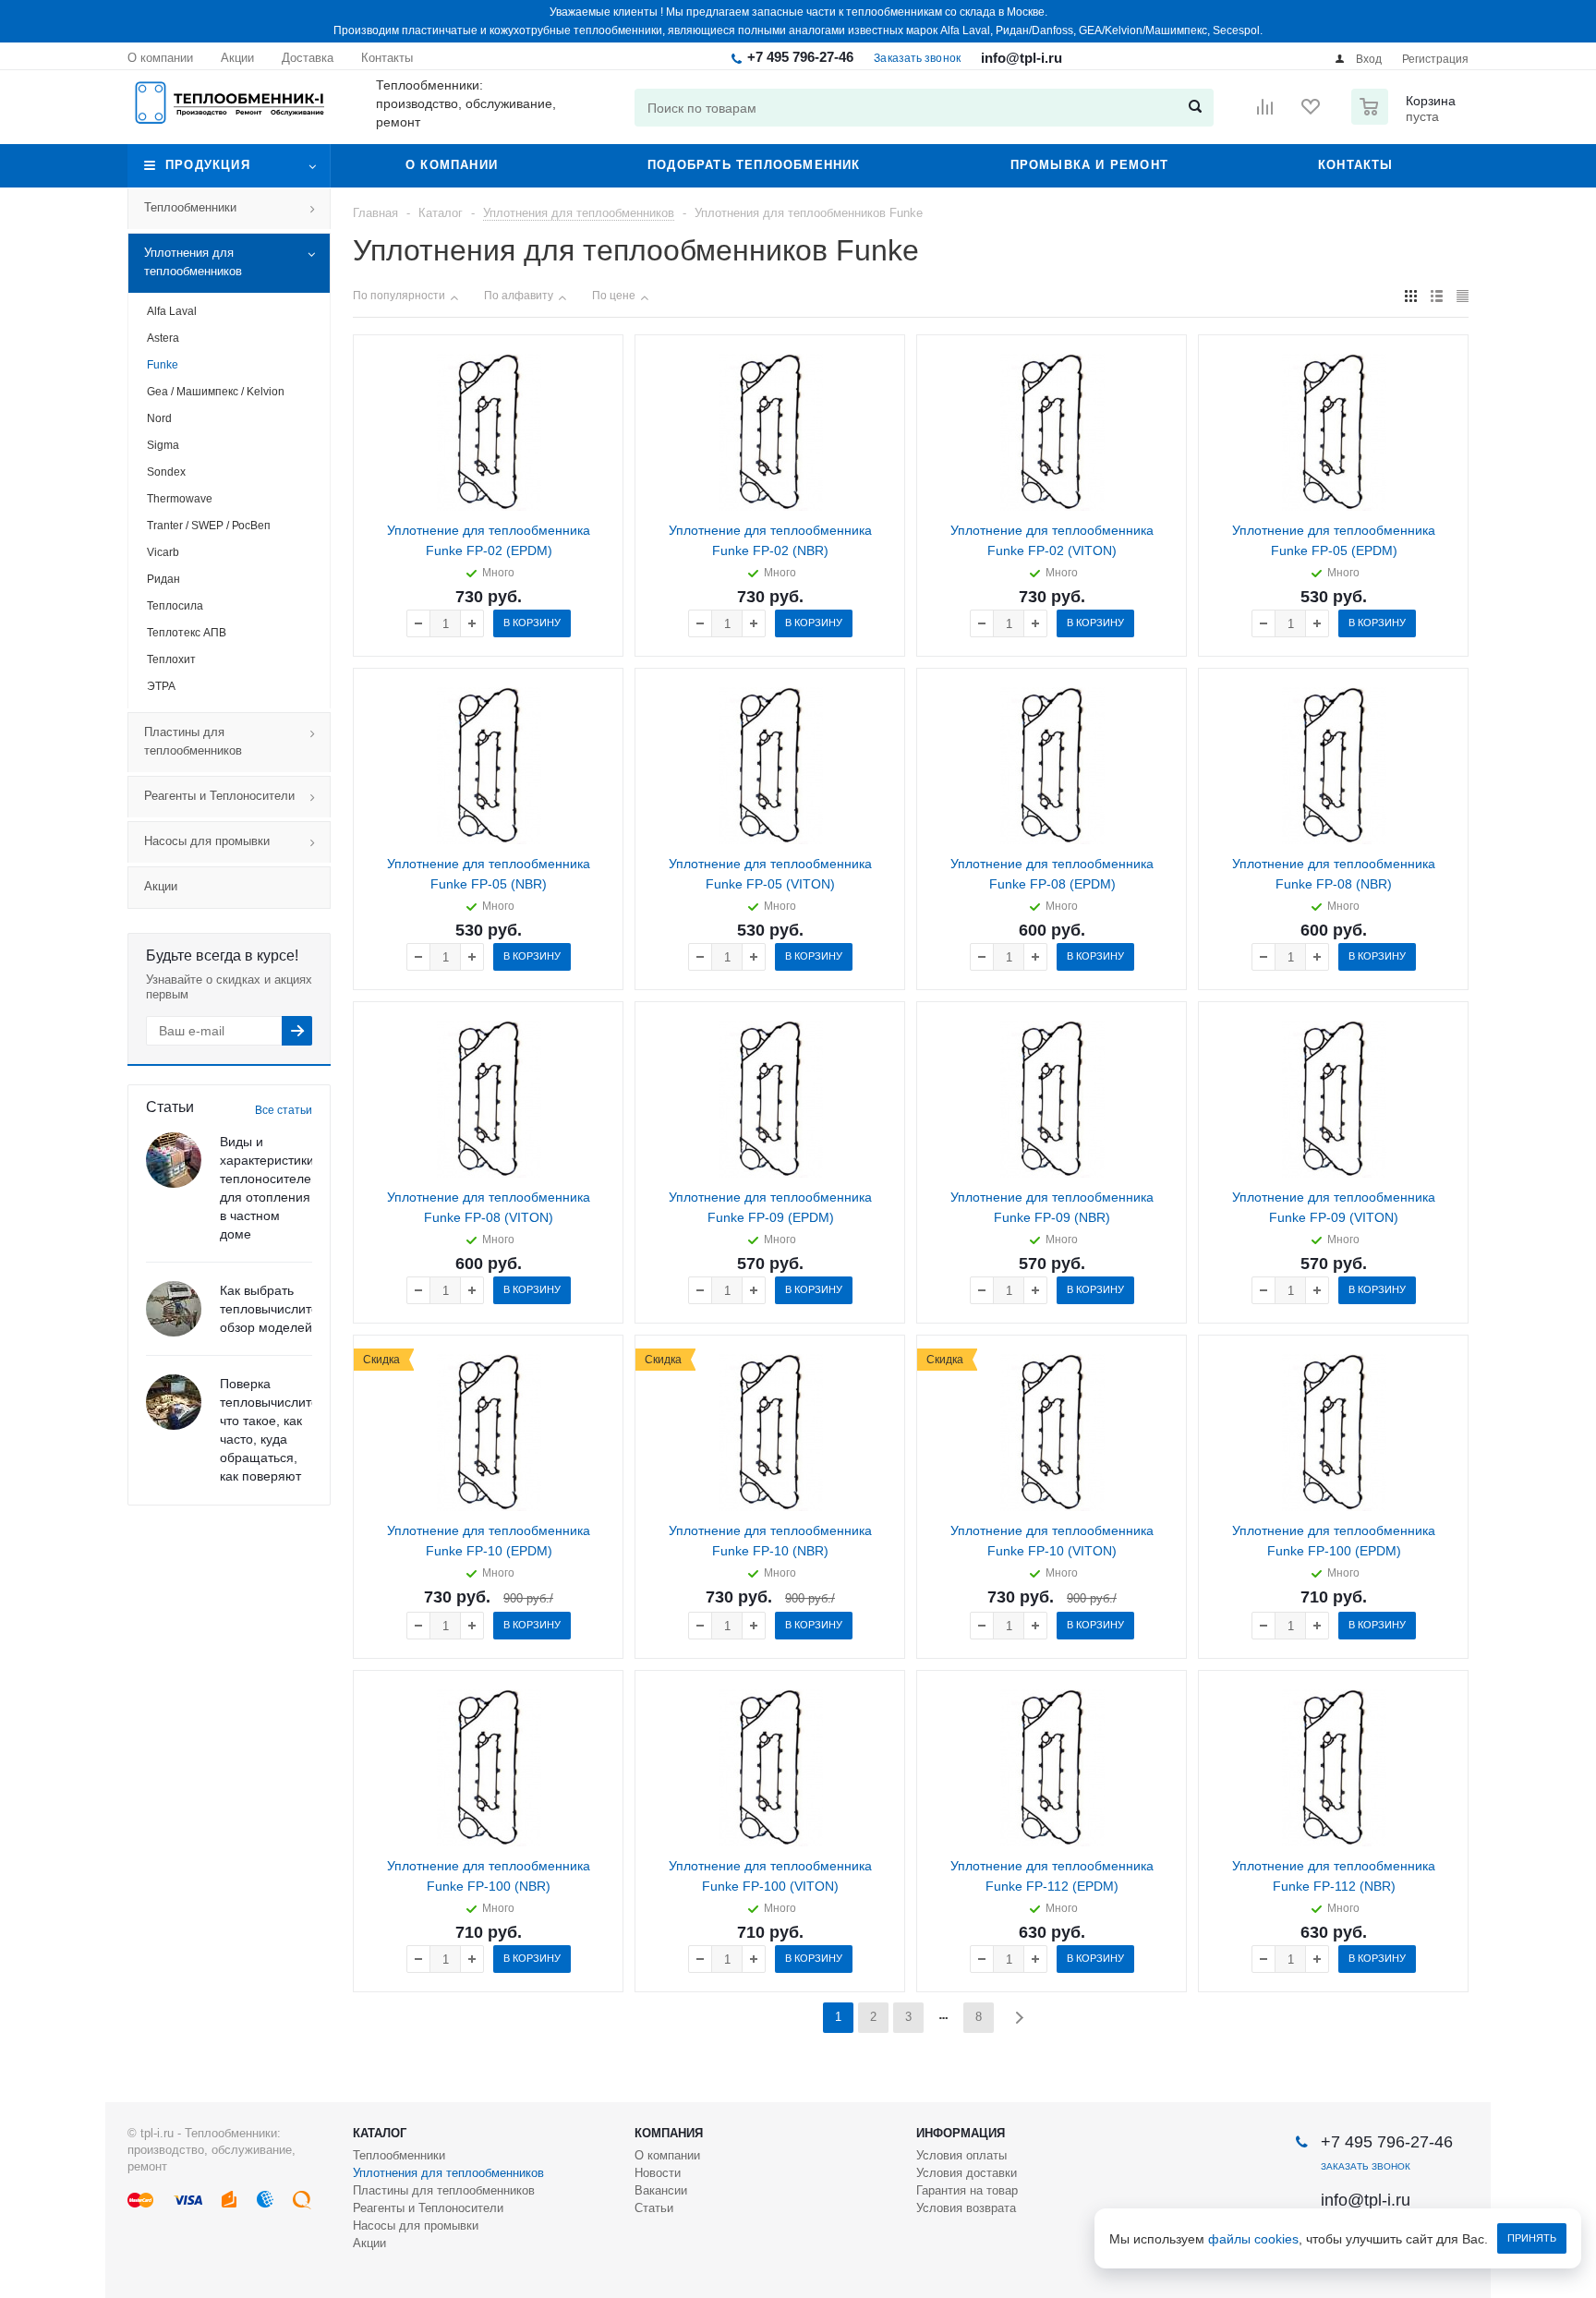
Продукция (208, 165)
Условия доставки (967, 2173)
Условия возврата (966, 2208)
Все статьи (284, 1110)
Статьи (654, 2208)
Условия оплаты (961, 2155)
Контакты (1356, 165)
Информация (961, 2133)
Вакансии (661, 2190)
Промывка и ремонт (1089, 165)
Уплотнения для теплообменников (193, 262)
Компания (669, 2133)
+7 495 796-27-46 (800, 57)
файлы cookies (1253, 2239)
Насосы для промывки (207, 841)
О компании (452, 165)
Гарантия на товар (967, 2190)
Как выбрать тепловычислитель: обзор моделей (278, 1309)
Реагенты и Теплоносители (219, 796)
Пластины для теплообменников (193, 741)
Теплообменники (190, 207)
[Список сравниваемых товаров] (1265, 113)
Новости (658, 2173)
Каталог (380, 2133)
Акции (161, 886)
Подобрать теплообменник (754, 165)
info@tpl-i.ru (1022, 58)
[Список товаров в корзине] (1406, 119)
